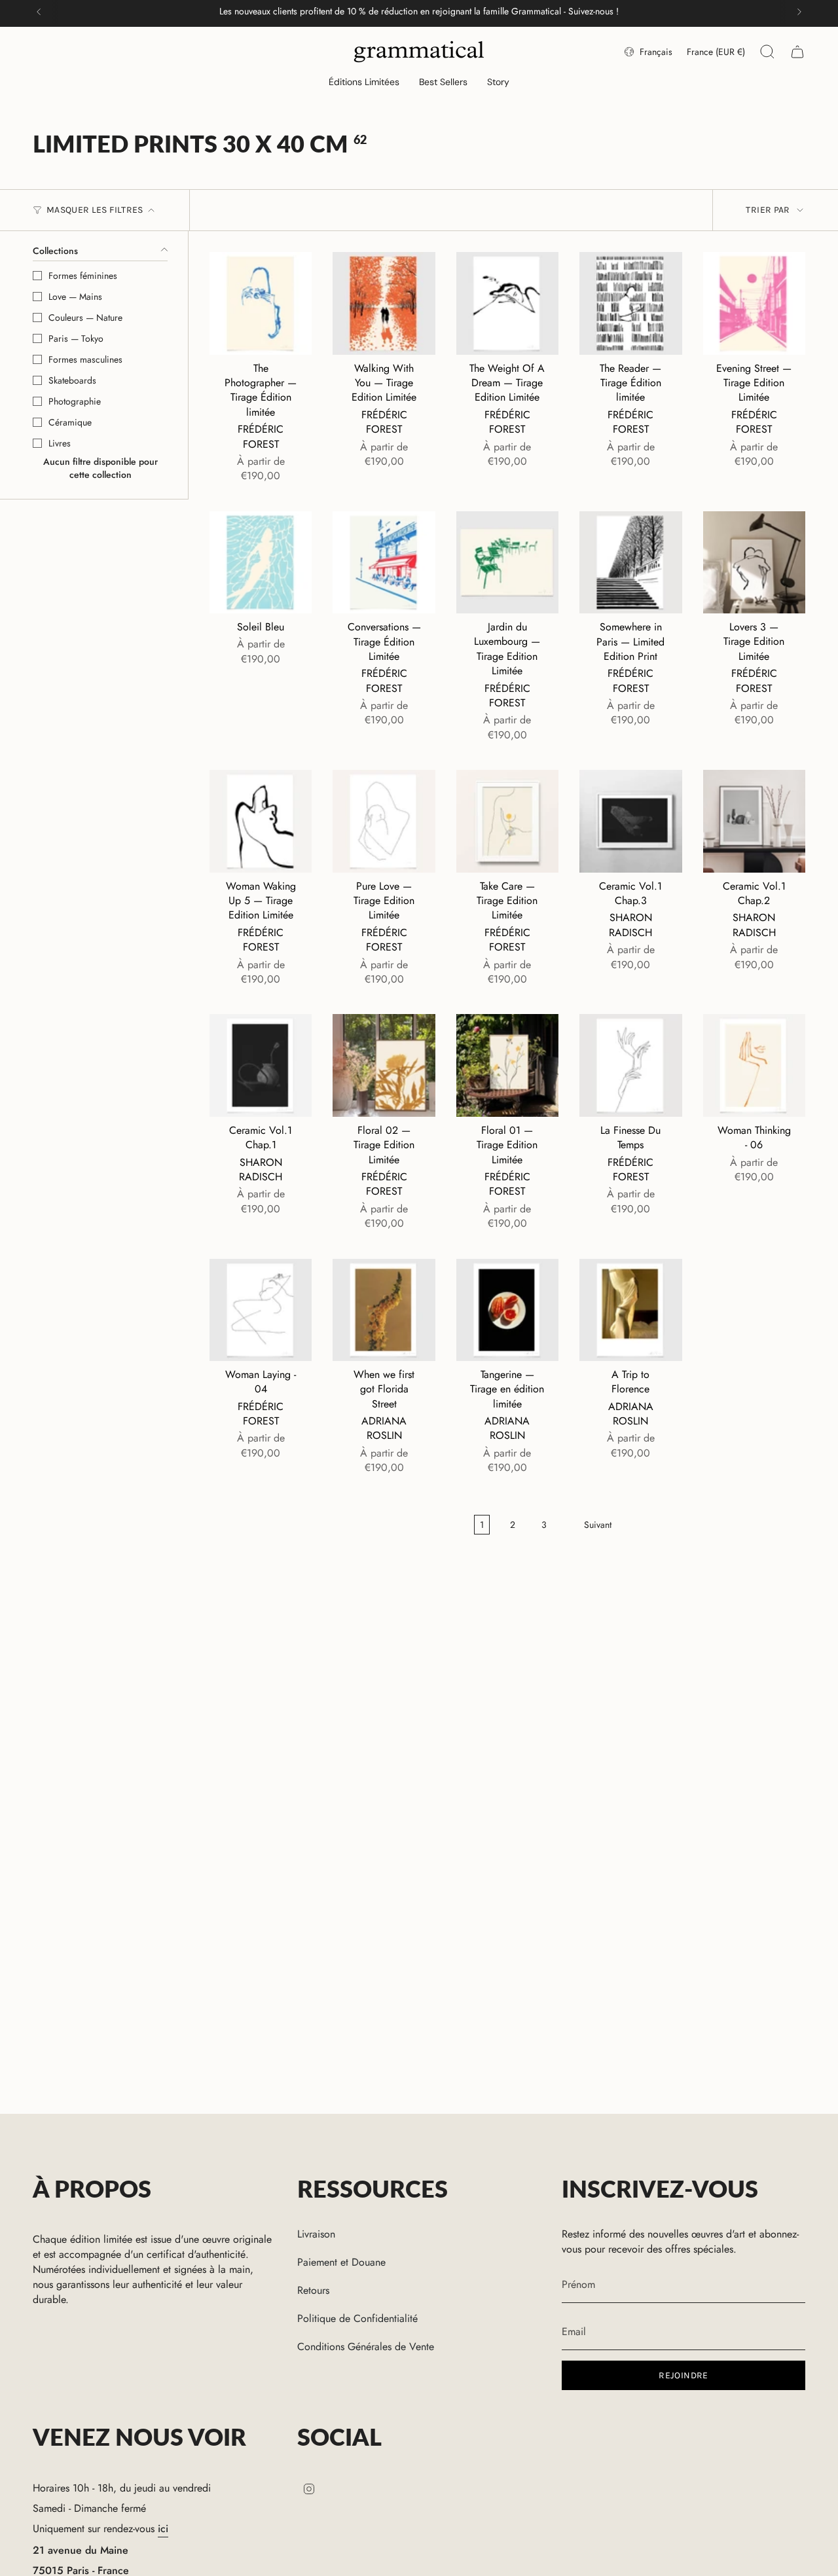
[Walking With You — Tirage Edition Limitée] (384, 303)
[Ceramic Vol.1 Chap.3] (630, 821)
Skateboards (72, 380)
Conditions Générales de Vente (366, 2347)
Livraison (316, 2234)
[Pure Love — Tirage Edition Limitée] (384, 821)
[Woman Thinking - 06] (754, 1065)
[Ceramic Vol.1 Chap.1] (261, 1065)
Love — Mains (75, 297)
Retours (313, 2290)
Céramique (70, 422)
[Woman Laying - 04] (261, 1310)
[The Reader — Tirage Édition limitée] (630, 303)
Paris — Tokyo (76, 338)
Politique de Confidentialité (357, 2318)
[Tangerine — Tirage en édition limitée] (507, 1310)
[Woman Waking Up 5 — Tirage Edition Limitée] (261, 821)
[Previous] (39, 12)
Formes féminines (83, 276)
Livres (60, 443)
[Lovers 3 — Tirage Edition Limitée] (754, 562)
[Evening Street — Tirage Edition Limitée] (754, 303)
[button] (364, 83)
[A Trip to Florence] (630, 1310)
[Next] (799, 12)
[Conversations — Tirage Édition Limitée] (384, 562)
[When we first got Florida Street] (384, 1310)
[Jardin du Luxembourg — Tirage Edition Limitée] (507, 562)
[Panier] (797, 52)
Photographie (75, 401)
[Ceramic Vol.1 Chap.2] (754, 821)
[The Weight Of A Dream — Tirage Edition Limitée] (507, 303)
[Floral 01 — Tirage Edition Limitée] (507, 1065)
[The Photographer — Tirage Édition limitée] (261, 303)
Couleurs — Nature (85, 317)
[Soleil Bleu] (261, 562)
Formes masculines (85, 359)
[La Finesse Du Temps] (630, 1065)
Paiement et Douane (341, 2262)
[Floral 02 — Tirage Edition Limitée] (384, 1065)
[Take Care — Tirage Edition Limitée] (507, 821)
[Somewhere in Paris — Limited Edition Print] (630, 562)
